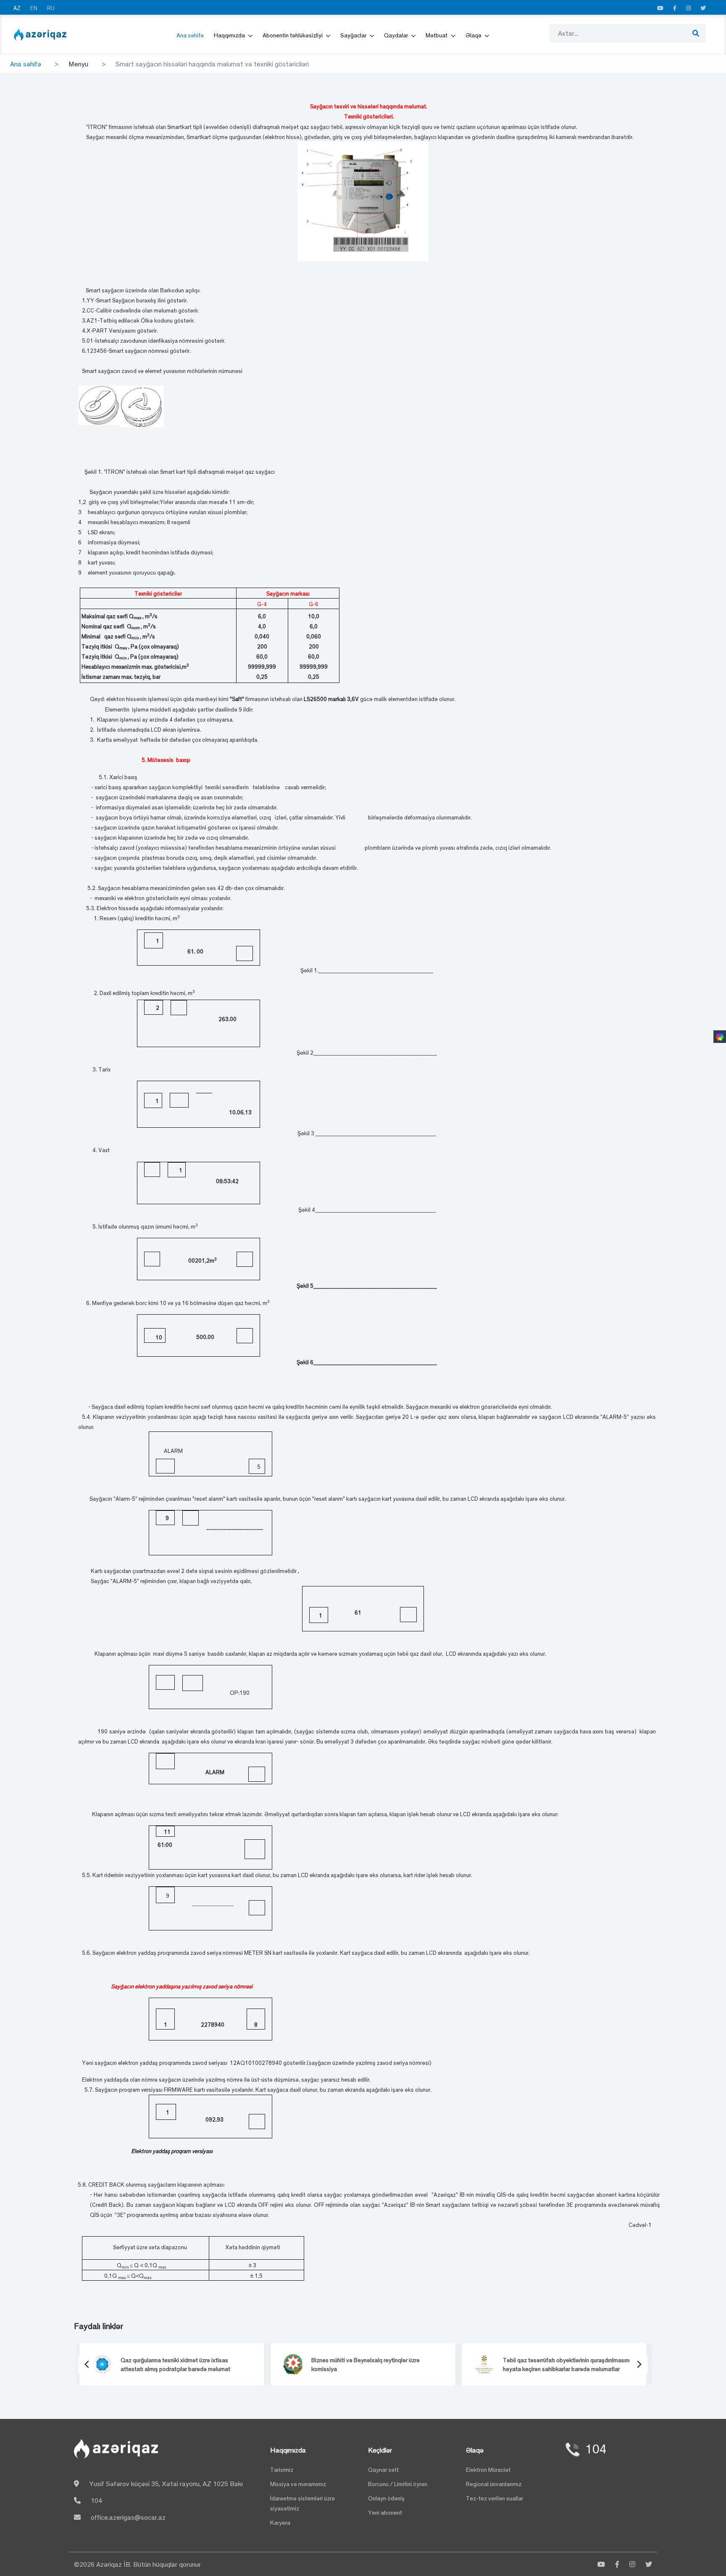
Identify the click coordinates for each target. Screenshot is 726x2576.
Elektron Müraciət (488, 2470)
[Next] (639, 2364)
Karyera (280, 2522)
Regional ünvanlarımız (494, 2484)
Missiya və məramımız (298, 2484)
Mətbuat (437, 35)
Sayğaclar (354, 35)
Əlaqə (474, 35)
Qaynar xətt (383, 2470)
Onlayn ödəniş (386, 2498)
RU (51, 8)
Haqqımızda (230, 35)
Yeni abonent (385, 2512)
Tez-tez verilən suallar (495, 2498)
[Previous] (87, 2364)
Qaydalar (397, 35)
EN (34, 8)
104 (96, 2500)
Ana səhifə (190, 35)
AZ (18, 8)
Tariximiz (282, 2470)
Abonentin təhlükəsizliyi (293, 35)
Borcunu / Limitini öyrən (398, 2484)
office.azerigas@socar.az (128, 2517)
